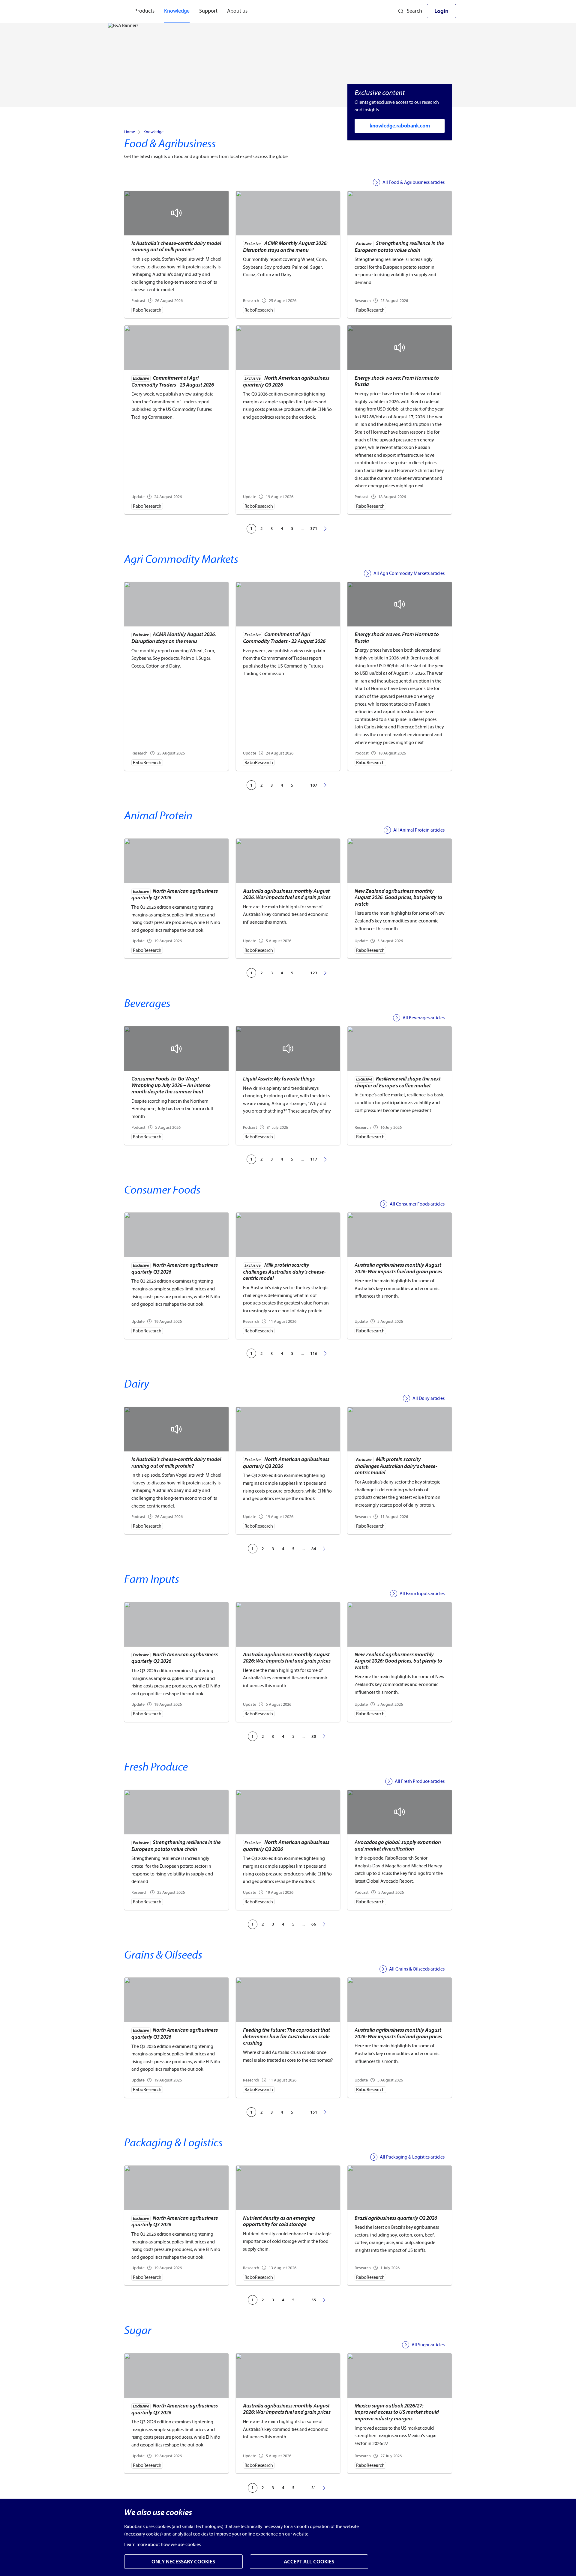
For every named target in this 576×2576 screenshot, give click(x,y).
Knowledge (153, 132)
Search (414, 11)
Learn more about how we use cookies (162, 2545)
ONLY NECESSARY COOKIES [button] (183, 2562)
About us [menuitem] (237, 11)
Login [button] (441, 11)
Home (130, 132)
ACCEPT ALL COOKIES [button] (309, 2562)
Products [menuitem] (144, 11)
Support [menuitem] (208, 11)
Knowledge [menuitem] (177, 11)
